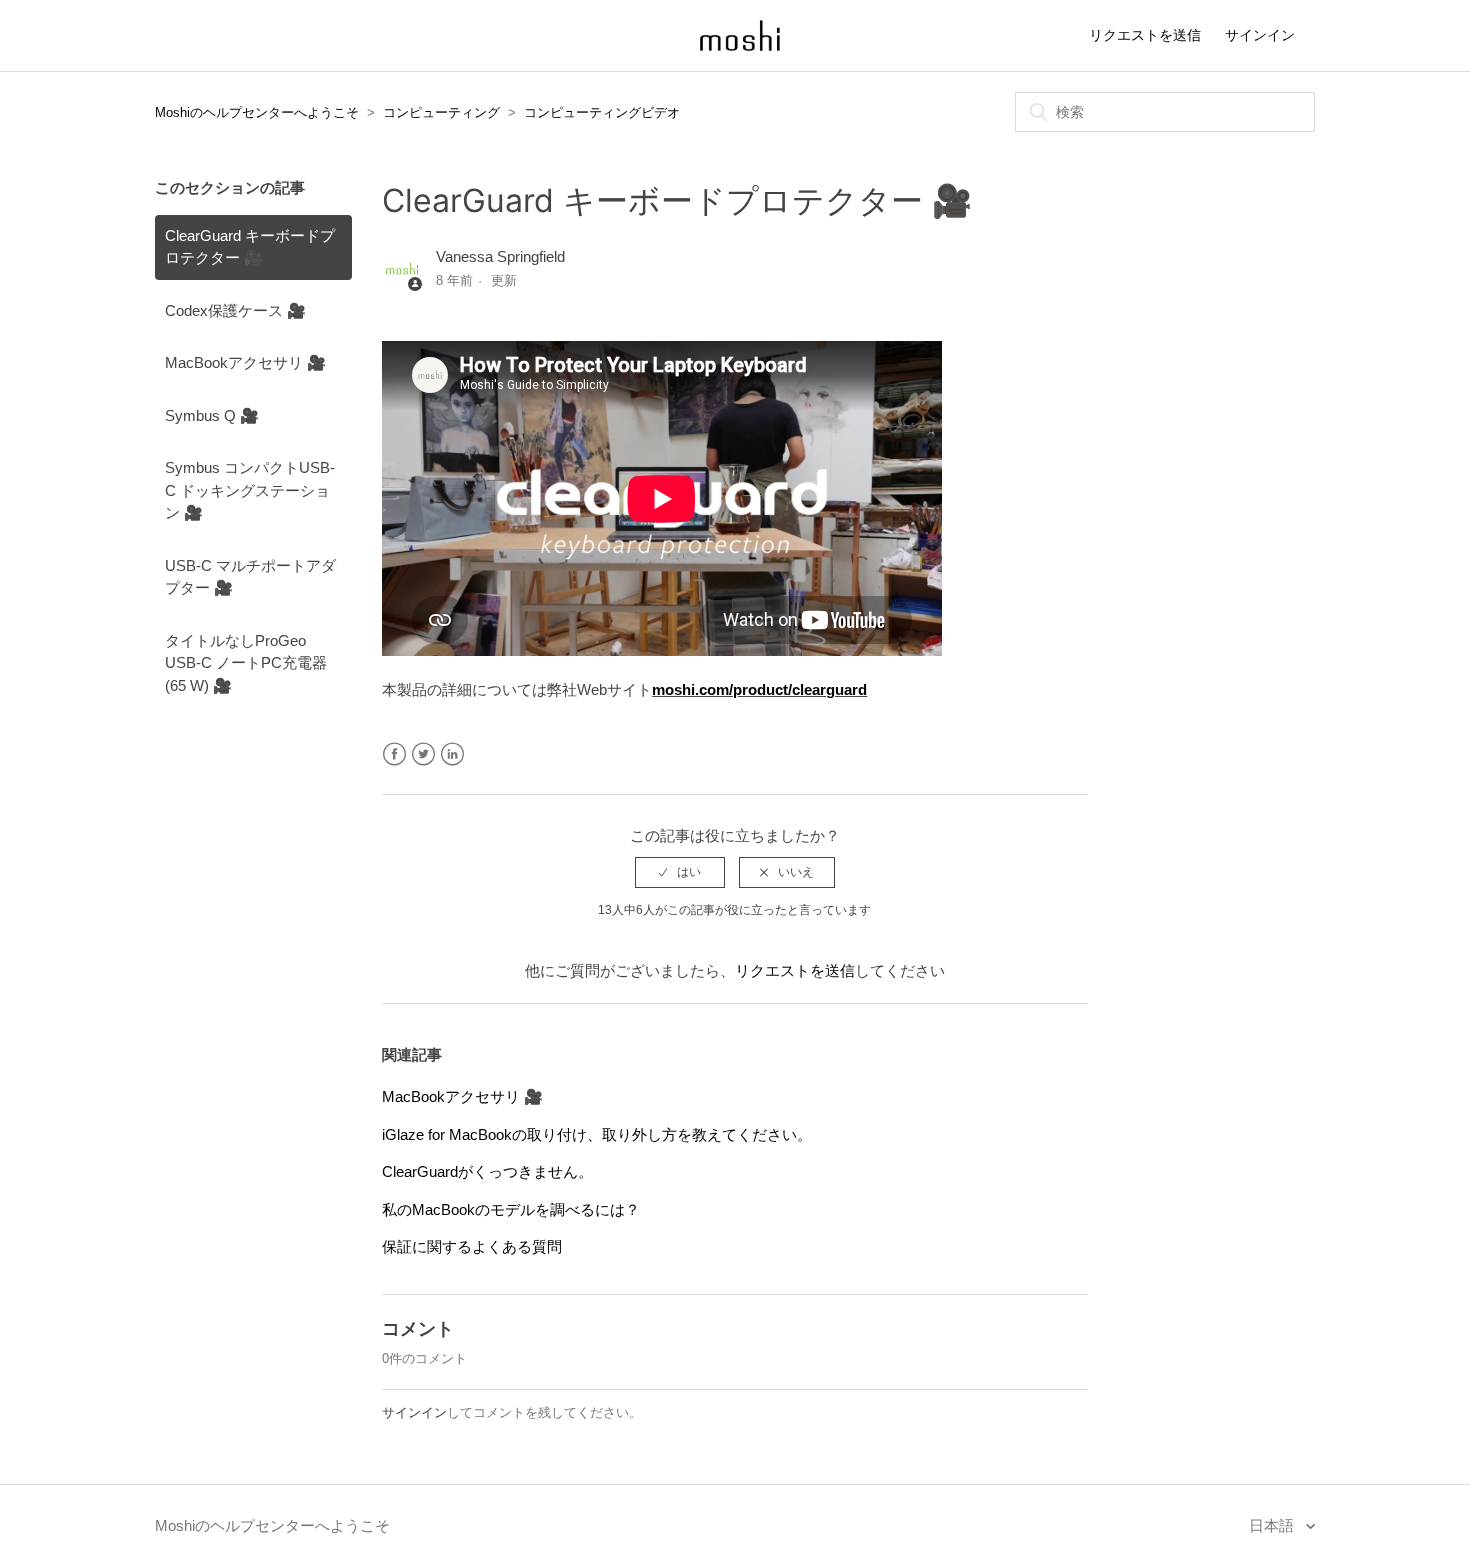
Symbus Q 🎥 (212, 415)
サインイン (414, 1412)
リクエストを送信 (1145, 35)
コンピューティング (441, 112)
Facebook (394, 754)
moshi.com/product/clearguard (759, 689)
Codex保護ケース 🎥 (235, 310)
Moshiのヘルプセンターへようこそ (257, 112)
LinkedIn (452, 754)
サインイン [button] (1260, 35)
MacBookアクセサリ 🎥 (245, 362)
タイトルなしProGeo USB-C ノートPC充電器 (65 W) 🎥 (246, 663)
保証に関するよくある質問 (472, 1246)
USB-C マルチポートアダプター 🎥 (250, 577)
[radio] (680, 872)
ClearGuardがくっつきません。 (487, 1171)
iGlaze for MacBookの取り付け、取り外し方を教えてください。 (597, 1134)
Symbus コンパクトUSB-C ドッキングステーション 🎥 (250, 490)
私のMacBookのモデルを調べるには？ (511, 1209)
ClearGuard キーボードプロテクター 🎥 (250, 247)
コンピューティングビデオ (602, 112)
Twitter (423, 754)
